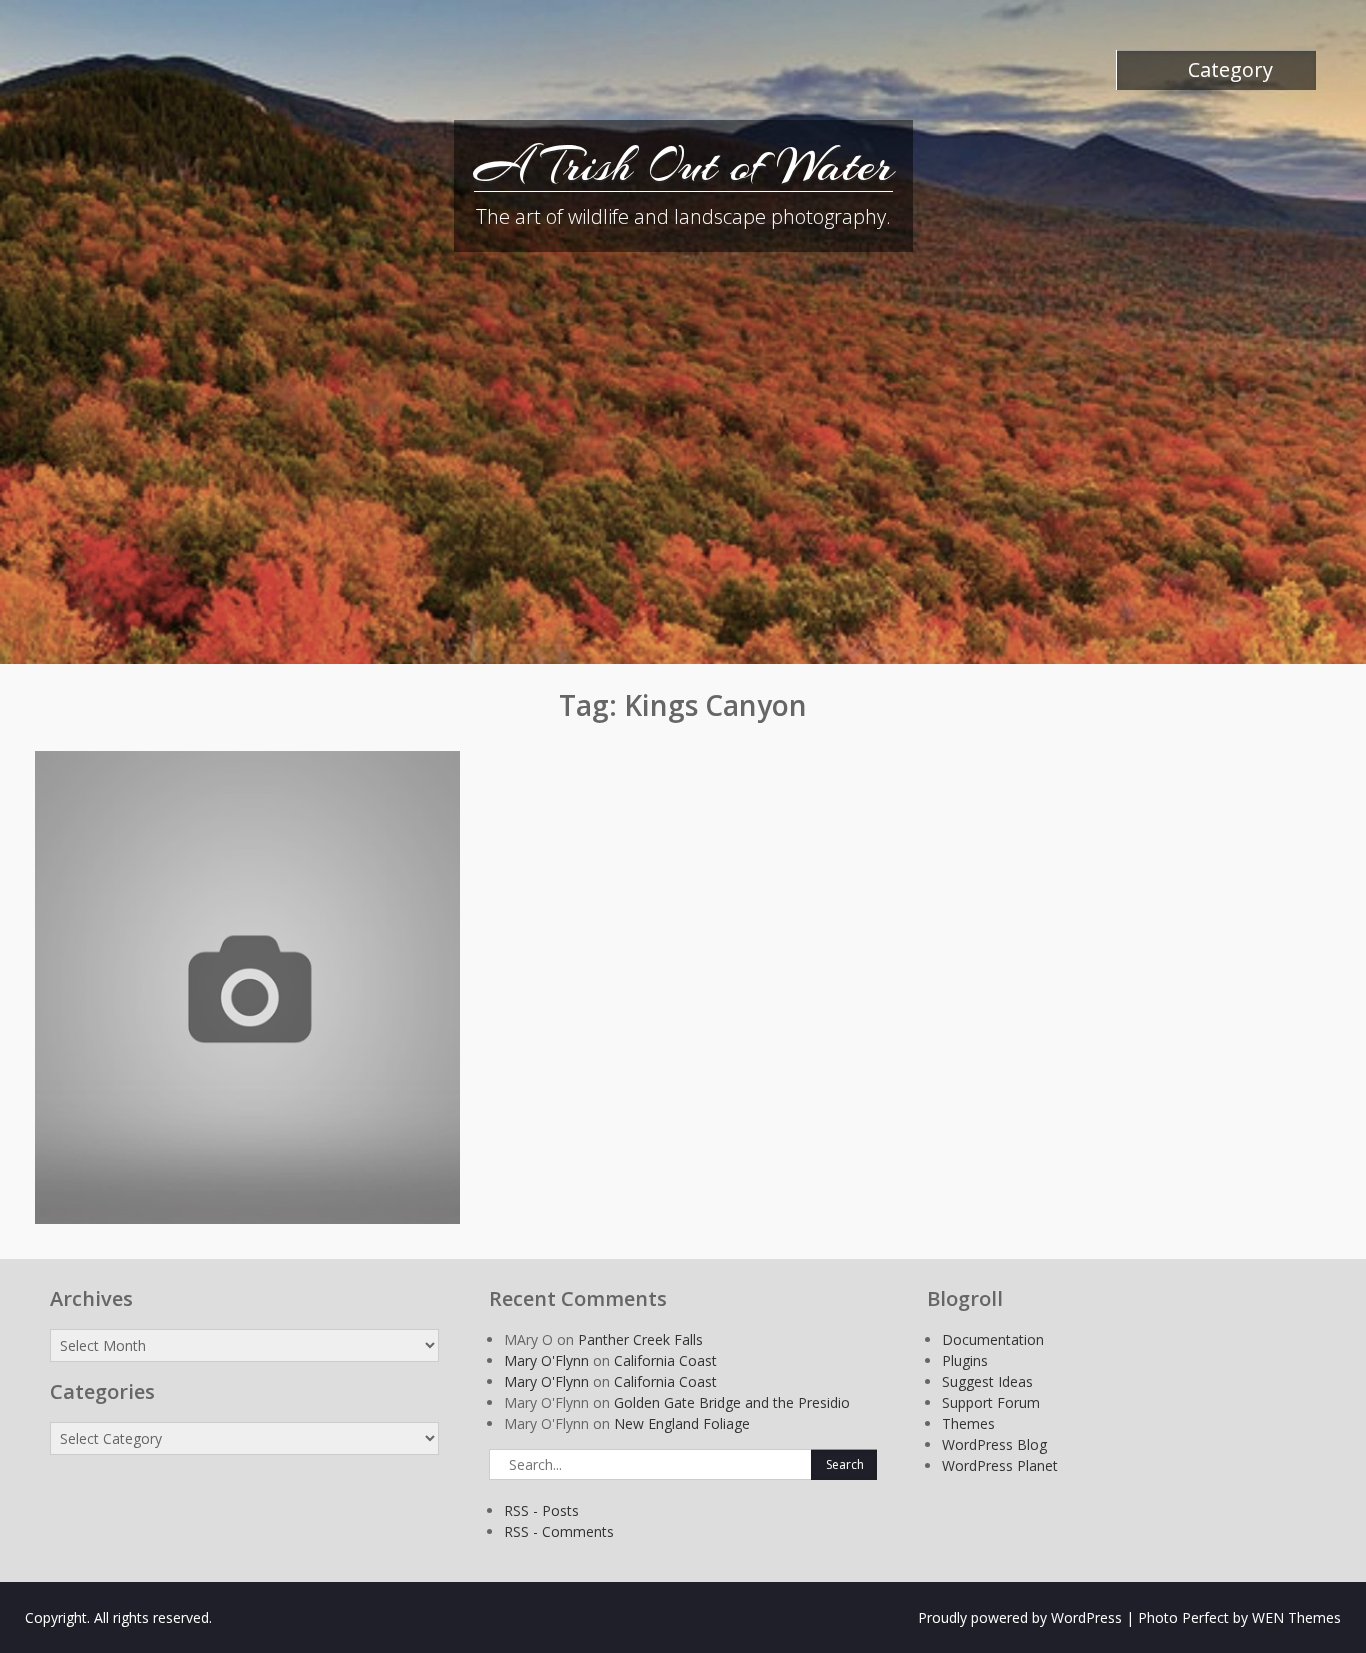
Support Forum (991, 1402)
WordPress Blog (994, 1444)
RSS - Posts (541, 1510)
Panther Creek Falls (640, 1339)
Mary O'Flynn (546, 1360)
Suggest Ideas (987, 1381)
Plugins (965, 1360)
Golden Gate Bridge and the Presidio (732, 1402)
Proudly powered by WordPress (1020, 1617)
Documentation (993, 1339)
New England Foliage (682, 1423)
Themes (968, 1423)
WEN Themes (1296, 1617)
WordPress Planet (1000, 1465)
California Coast (665, 1360)
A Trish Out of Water (683, 165)
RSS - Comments (559, 1531)
